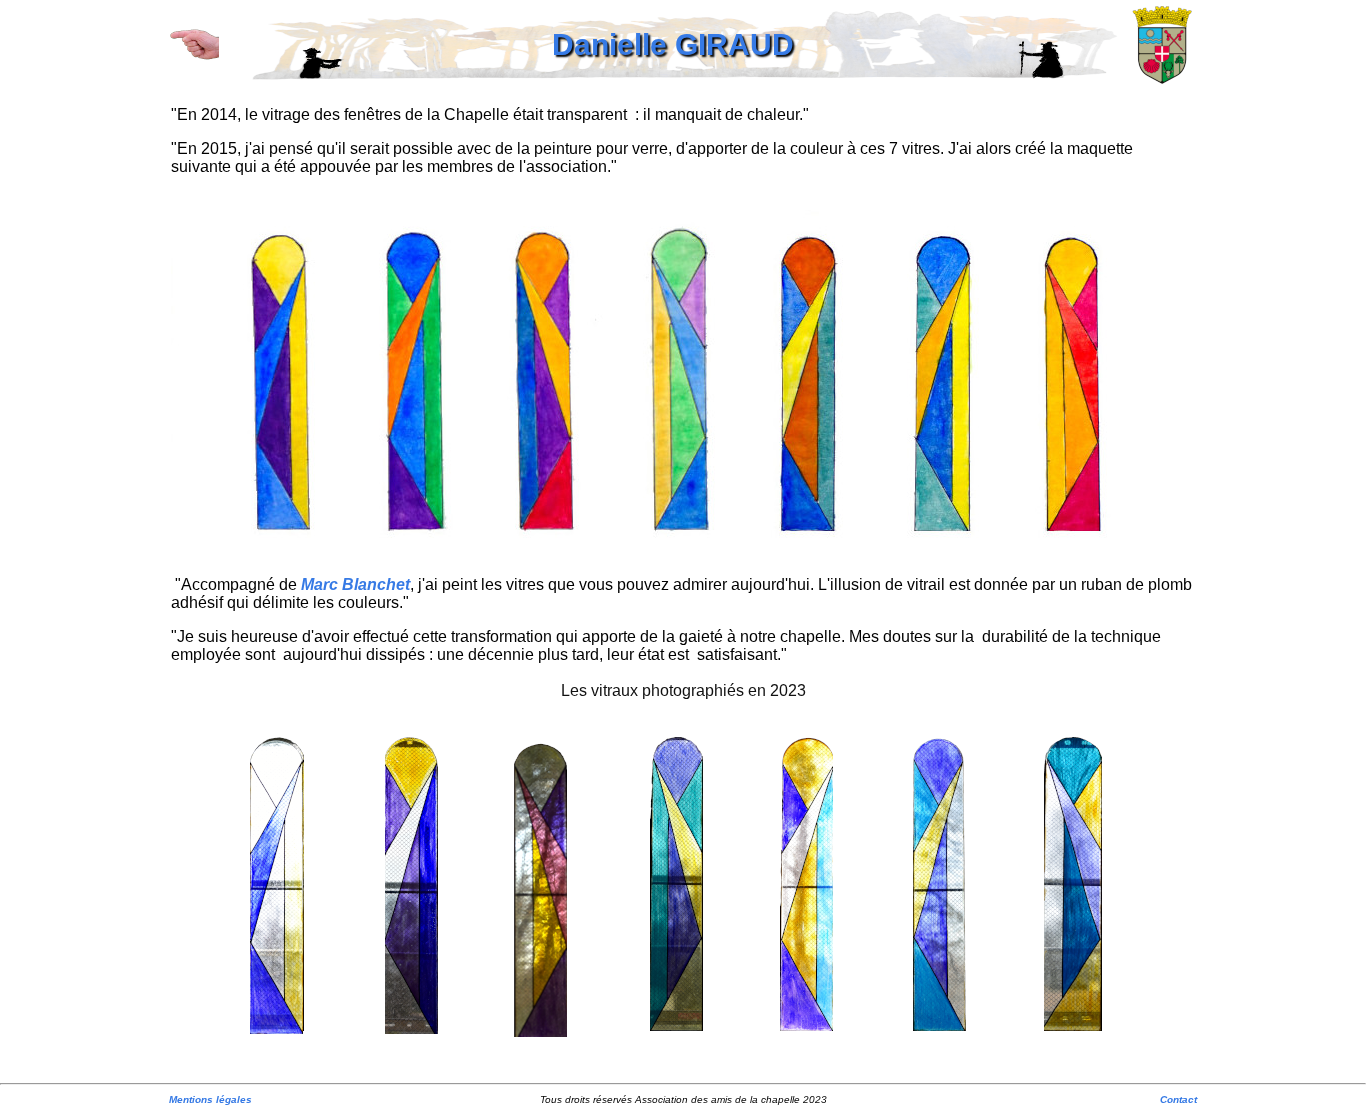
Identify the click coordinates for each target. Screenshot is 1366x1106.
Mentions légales (210, 1099)
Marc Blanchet (355, 584)
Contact (1178, 1099)
